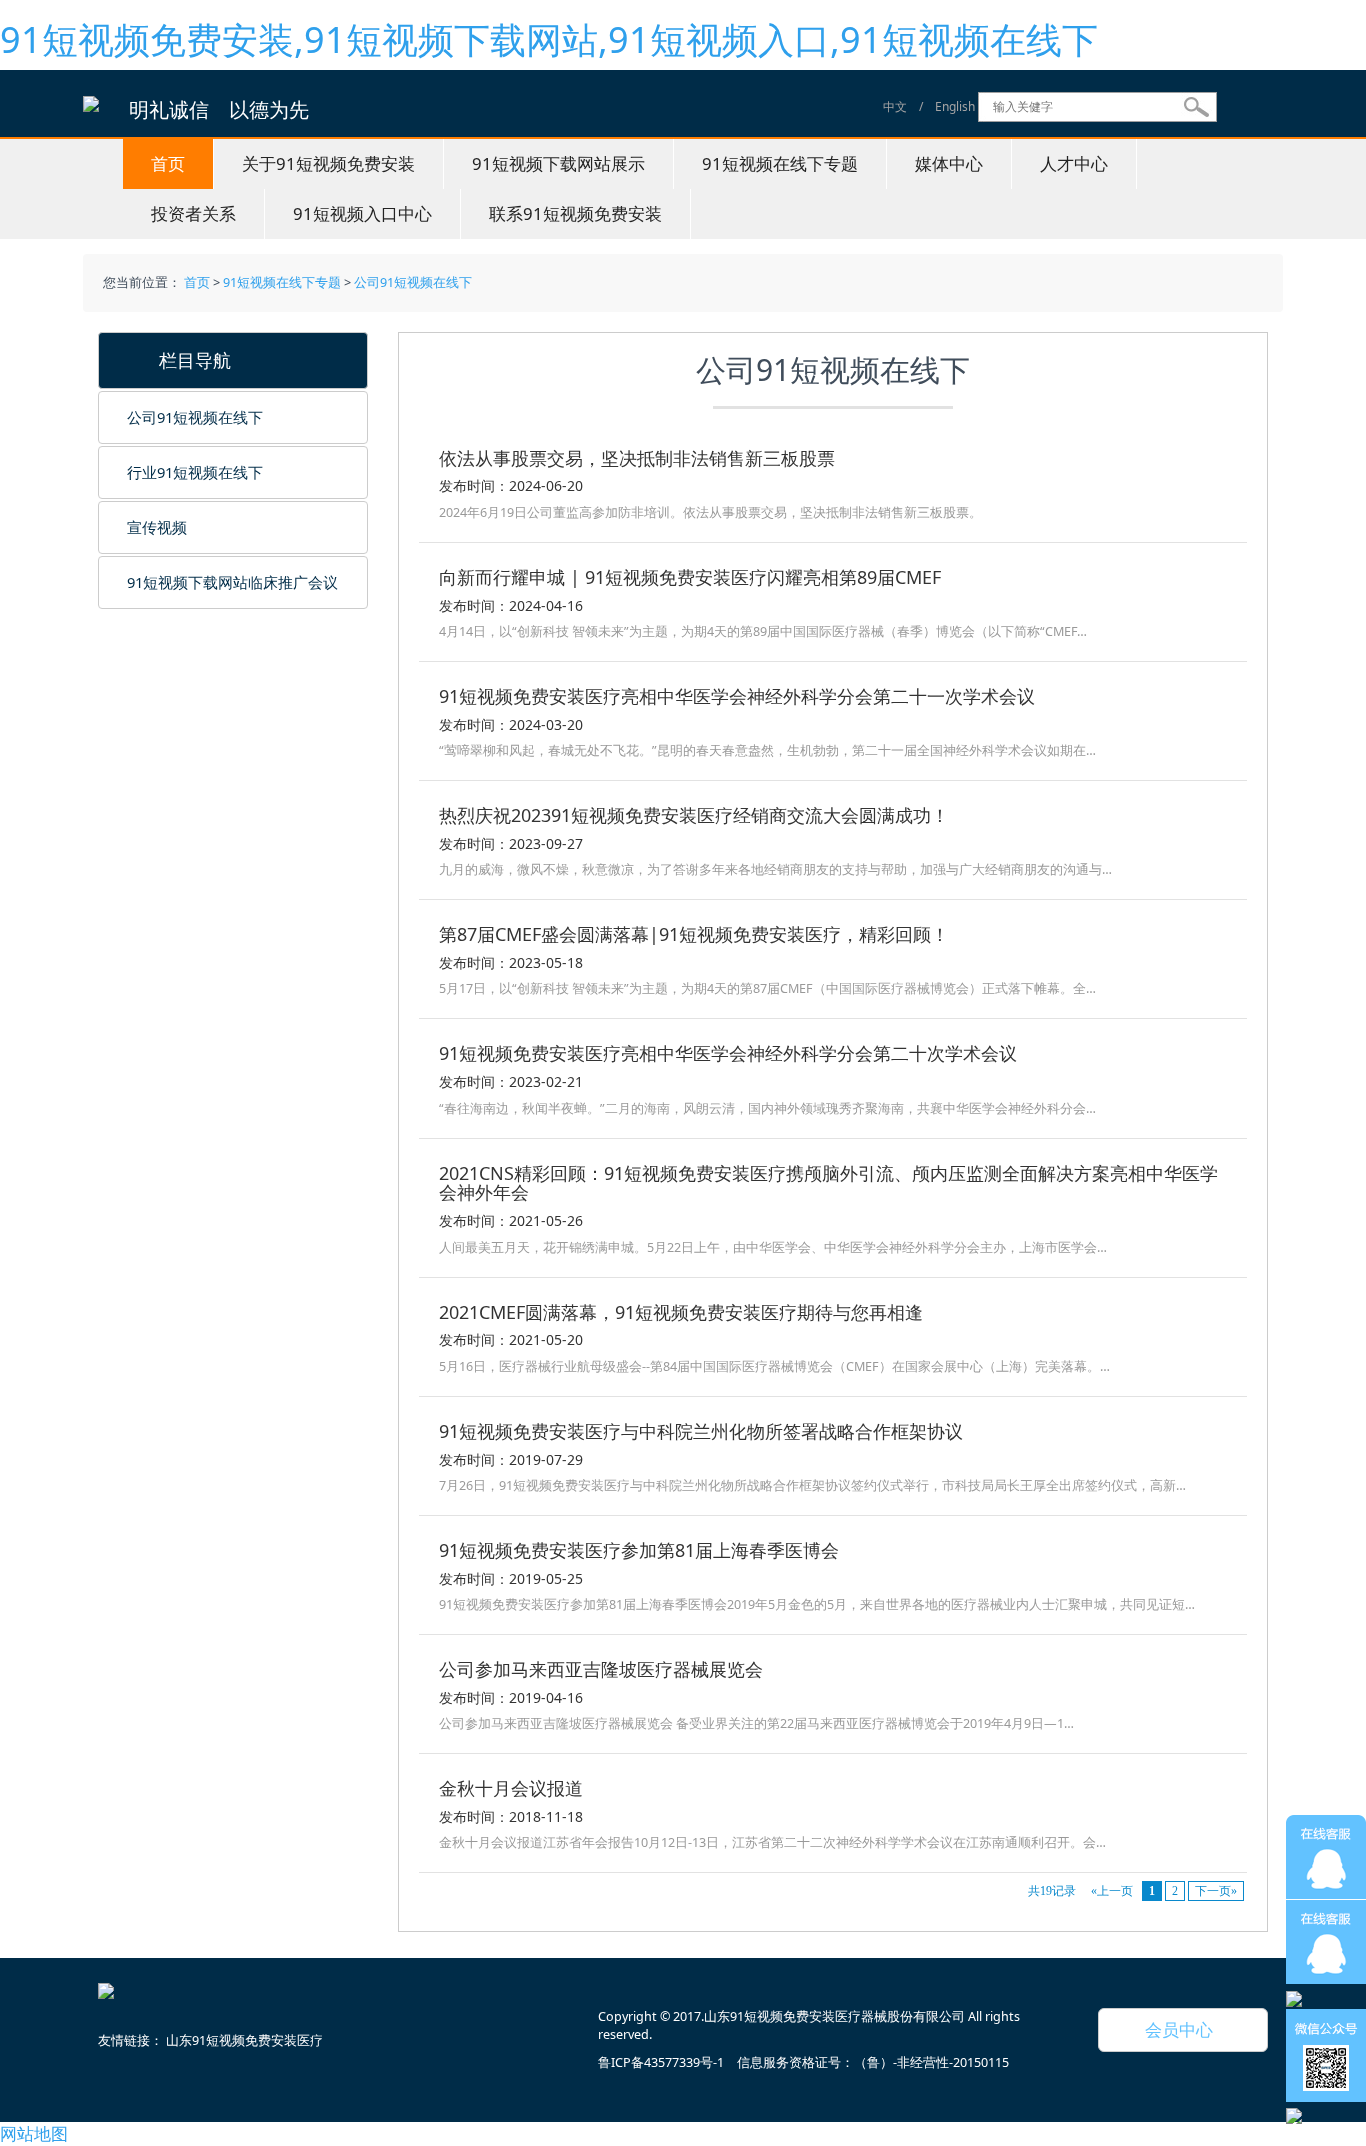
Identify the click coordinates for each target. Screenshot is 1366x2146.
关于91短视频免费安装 (328, 163)
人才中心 (1074, 163)
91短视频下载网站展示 (558, 163)
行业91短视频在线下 (195, 472)
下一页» (1216, 1891)
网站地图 (34, 2133)
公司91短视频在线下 (413, 282)
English (955, 106)
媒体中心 (949, 163)
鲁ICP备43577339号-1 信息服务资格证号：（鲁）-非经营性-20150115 (803, 2062)
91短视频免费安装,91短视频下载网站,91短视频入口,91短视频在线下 (549, 39)
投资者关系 (193, 213)
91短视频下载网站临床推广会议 (232, 582)
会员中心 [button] (1170, 2029)
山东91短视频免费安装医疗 (244, 2040)
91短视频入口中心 (362, 213)
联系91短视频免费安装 (575, 213)
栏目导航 (186, 360)
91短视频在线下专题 (780, 163)
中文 (895, 106)
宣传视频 (157, 527)
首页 (168, 163)
